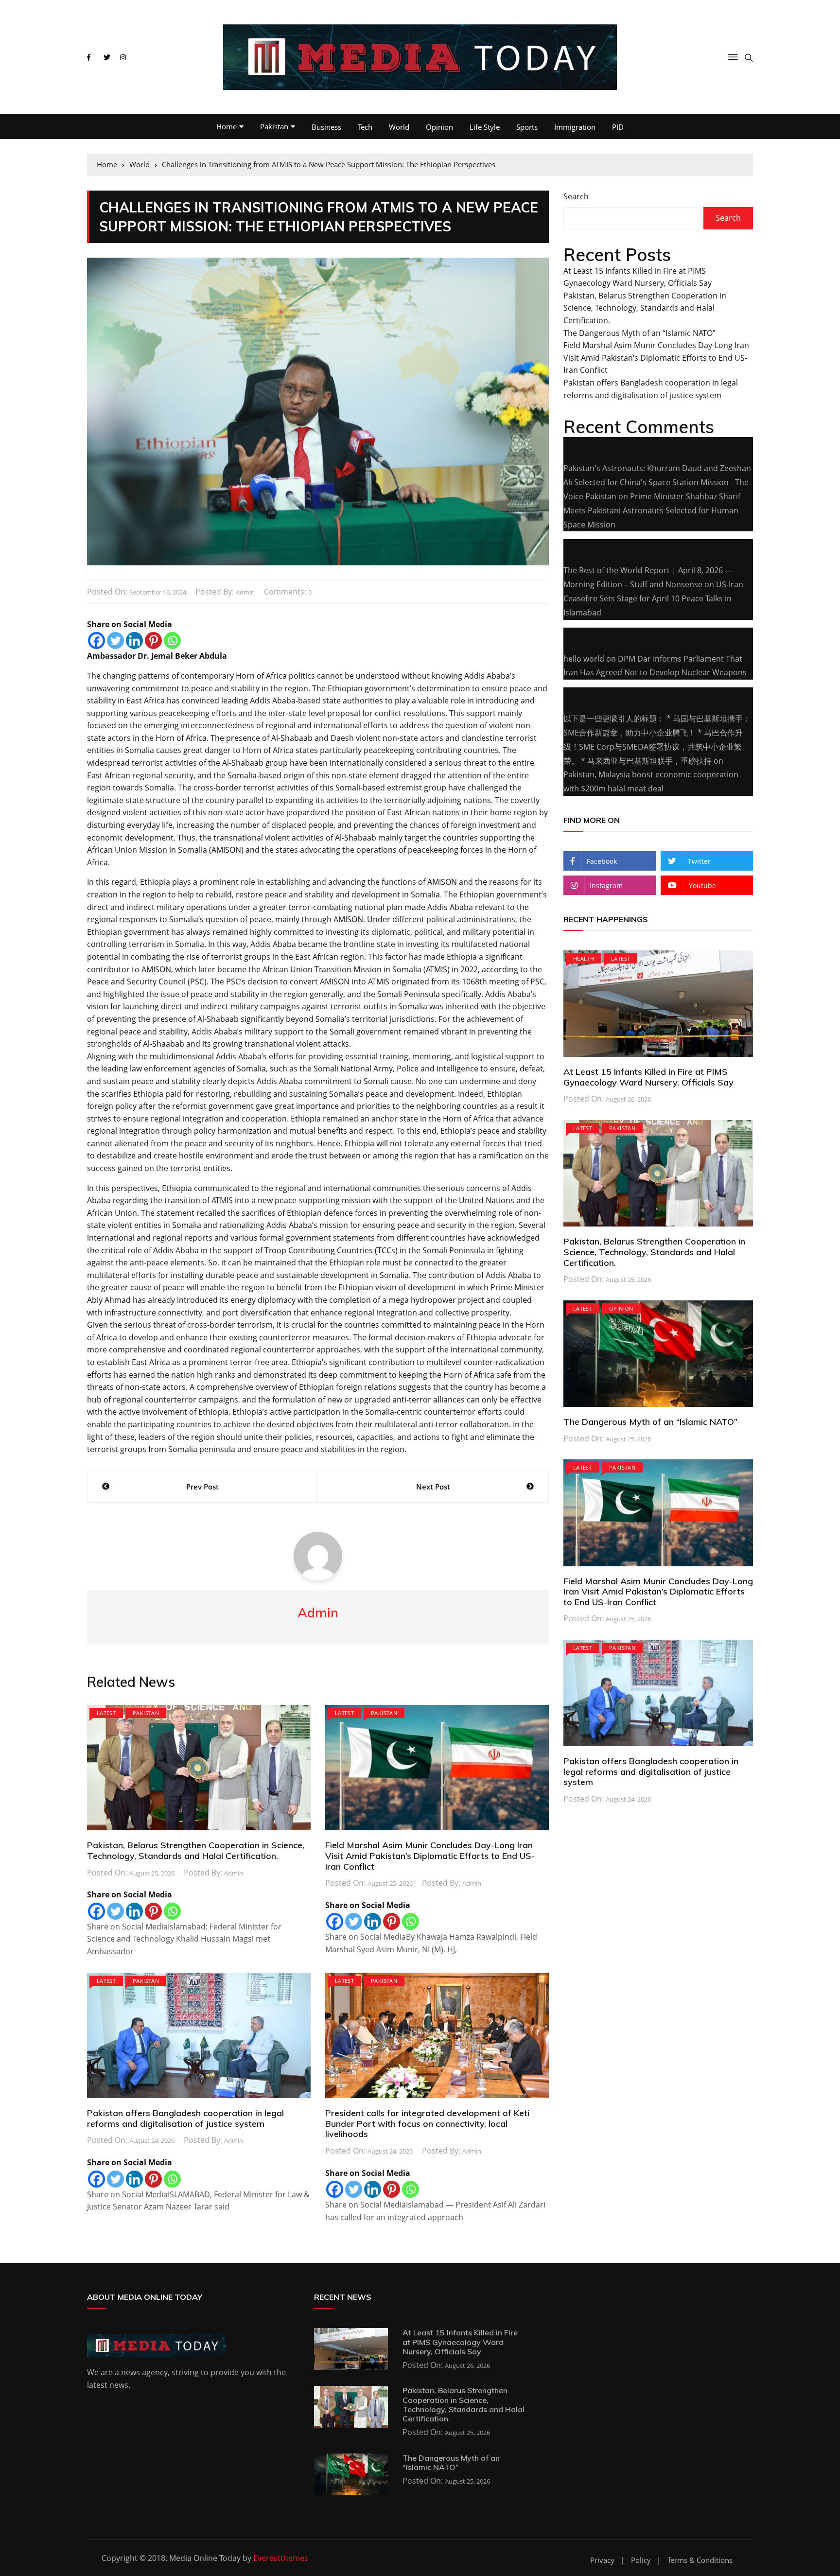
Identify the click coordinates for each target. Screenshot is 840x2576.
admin (245, 592)
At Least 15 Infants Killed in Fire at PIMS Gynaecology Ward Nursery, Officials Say (648, 1077)
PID (618, 127)
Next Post (433, 1487)
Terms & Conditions (700, 2560)
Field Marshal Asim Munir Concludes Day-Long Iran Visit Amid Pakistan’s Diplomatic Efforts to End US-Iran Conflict (430, 1856)
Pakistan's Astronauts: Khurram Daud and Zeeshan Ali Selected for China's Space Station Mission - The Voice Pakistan (657, 482)
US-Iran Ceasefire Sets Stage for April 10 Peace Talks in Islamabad (653, 598)
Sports (527, 127)
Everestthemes (281, 2558)
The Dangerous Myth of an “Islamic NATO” (639, 333)
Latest (106, 1713)
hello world (584, 659)
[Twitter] (115, 640)
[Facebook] (96, 640)
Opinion (439, 127)
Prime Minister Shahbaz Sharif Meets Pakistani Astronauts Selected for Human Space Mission (652, 510)
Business (326, 127)
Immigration (575, 127)
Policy (641, 2560)
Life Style (485, 127)
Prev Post (202, 1487)
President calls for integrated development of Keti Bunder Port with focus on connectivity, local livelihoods (427, 2123)
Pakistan (274, 126)
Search (576, 196)
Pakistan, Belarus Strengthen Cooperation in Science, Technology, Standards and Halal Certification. (196, 1850)
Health (584, 958)
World (399, 127)
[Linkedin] (134, 640)
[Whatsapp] (172, 640)
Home (227, 126)
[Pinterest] (153, 640)
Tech (365, 127)
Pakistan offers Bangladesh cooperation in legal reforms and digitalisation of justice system (185, 2118)
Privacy (602, 2560)
